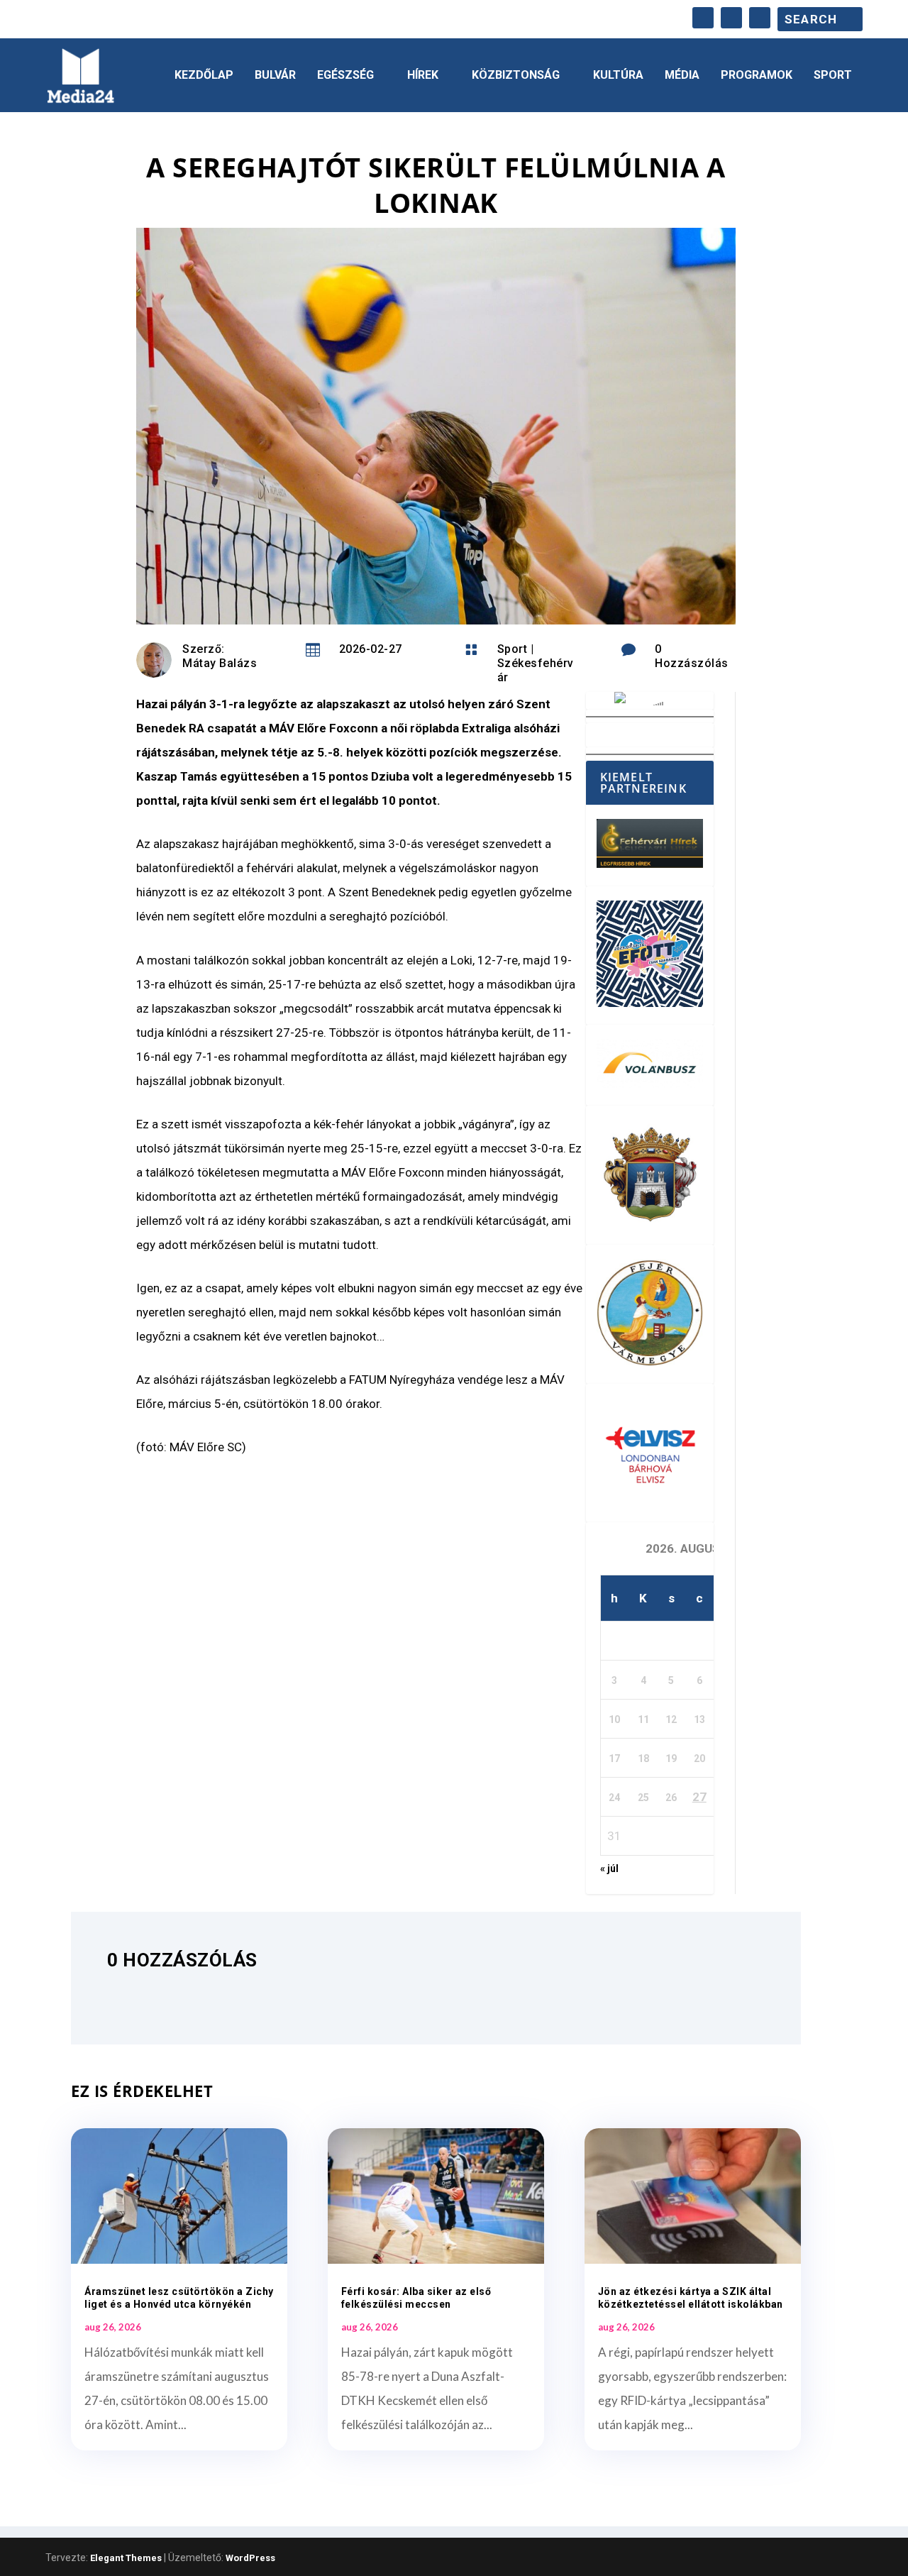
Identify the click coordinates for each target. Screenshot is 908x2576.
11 (643, 1719)
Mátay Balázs (220, 663)
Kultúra (618, 76)
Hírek (423, 76)
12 (671, 1719)
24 (614, 1798)
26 (671, 1798)
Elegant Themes (126, 2558)
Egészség (345, 76)
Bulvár (275, 76)
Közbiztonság (516, 76)
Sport (833, 76)
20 (699, 1758)
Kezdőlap (204, 76)
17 (614, 1758)
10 (614, 1719)
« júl (609, 1868)
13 (699, 1719)
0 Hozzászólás (692, 656)
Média (682, 76)
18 (643, 1758)
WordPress (250, 2558)
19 (671, 1758)
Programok (757, 76)
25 (643, 1798)
